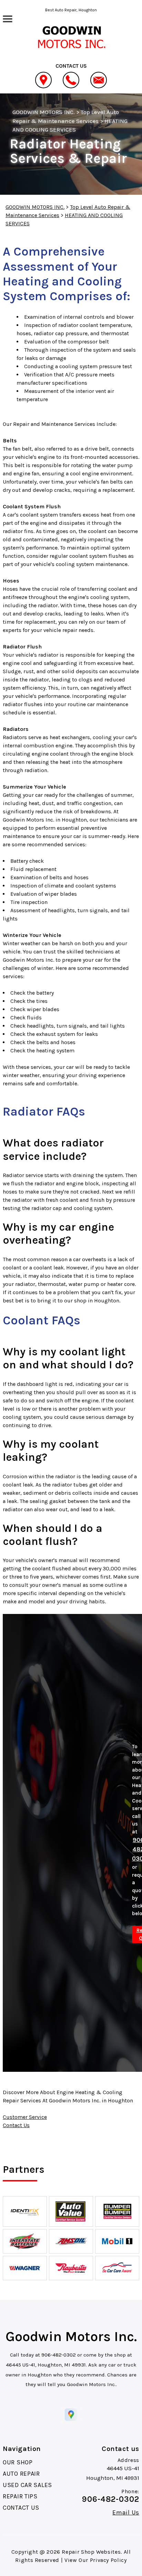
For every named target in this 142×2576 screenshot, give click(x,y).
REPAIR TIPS (20, 2496)
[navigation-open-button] (7, 18)
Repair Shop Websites (91, 2552)
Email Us (126, 2512)
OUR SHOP (18, 2462)
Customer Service (25, 2117)
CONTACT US (21, 2508)
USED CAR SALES (27, 2485)
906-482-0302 (59, 2355)
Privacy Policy (108, 2560)
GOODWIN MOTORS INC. (44, 112)
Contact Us (16, 2125)
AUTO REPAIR (21, 2474)
